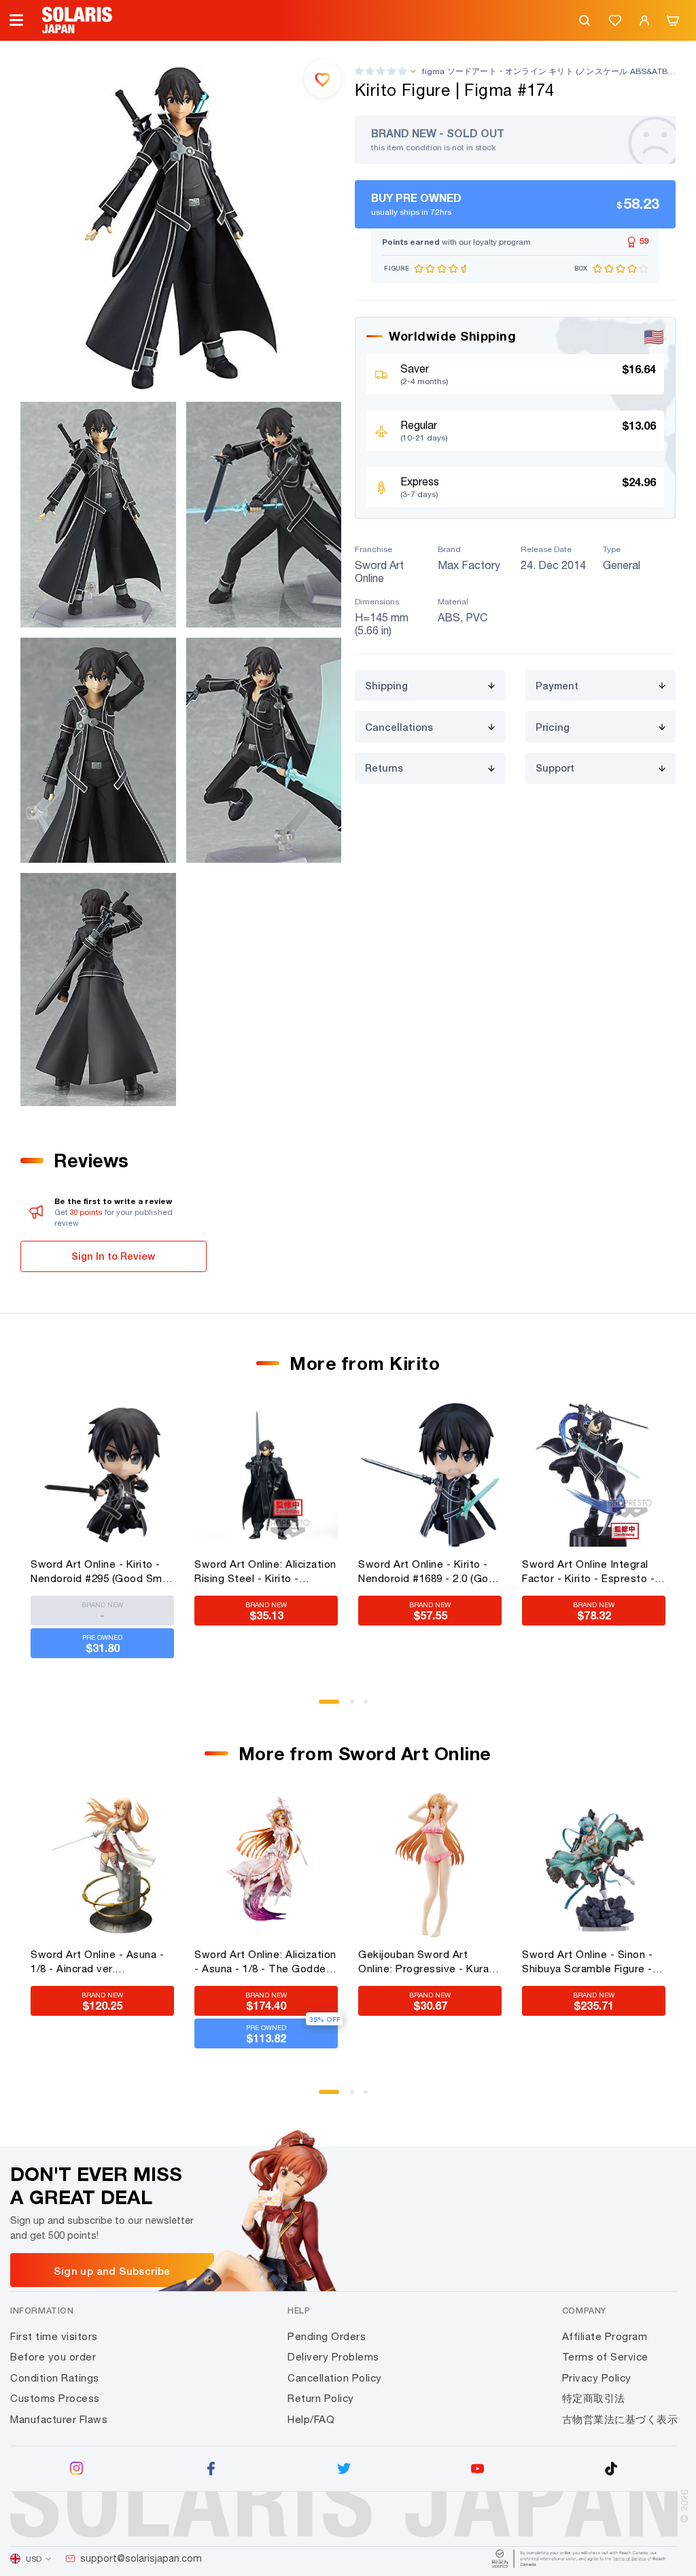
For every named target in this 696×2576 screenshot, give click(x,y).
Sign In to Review (113, 1256)
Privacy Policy (597, 2378)
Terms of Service (605, 2357)
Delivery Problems (333, 2357)
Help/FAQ (311, 2419)
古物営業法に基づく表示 (620, 2419)
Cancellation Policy (335, 2378)
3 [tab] (370, 1706)
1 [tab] (326, 1706)
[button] (381, 71)
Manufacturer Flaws (59, 2419)
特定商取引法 (594, 2398)
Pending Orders (327, 2336)
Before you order (53, 2357)
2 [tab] (357, 1706)
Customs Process (55, 2398)
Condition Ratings (55, 2378)
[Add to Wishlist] (323, 78)
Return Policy (321, 2398)
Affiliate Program (605, 2336)
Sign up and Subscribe (112, 2271)
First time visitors (54, 2336)
